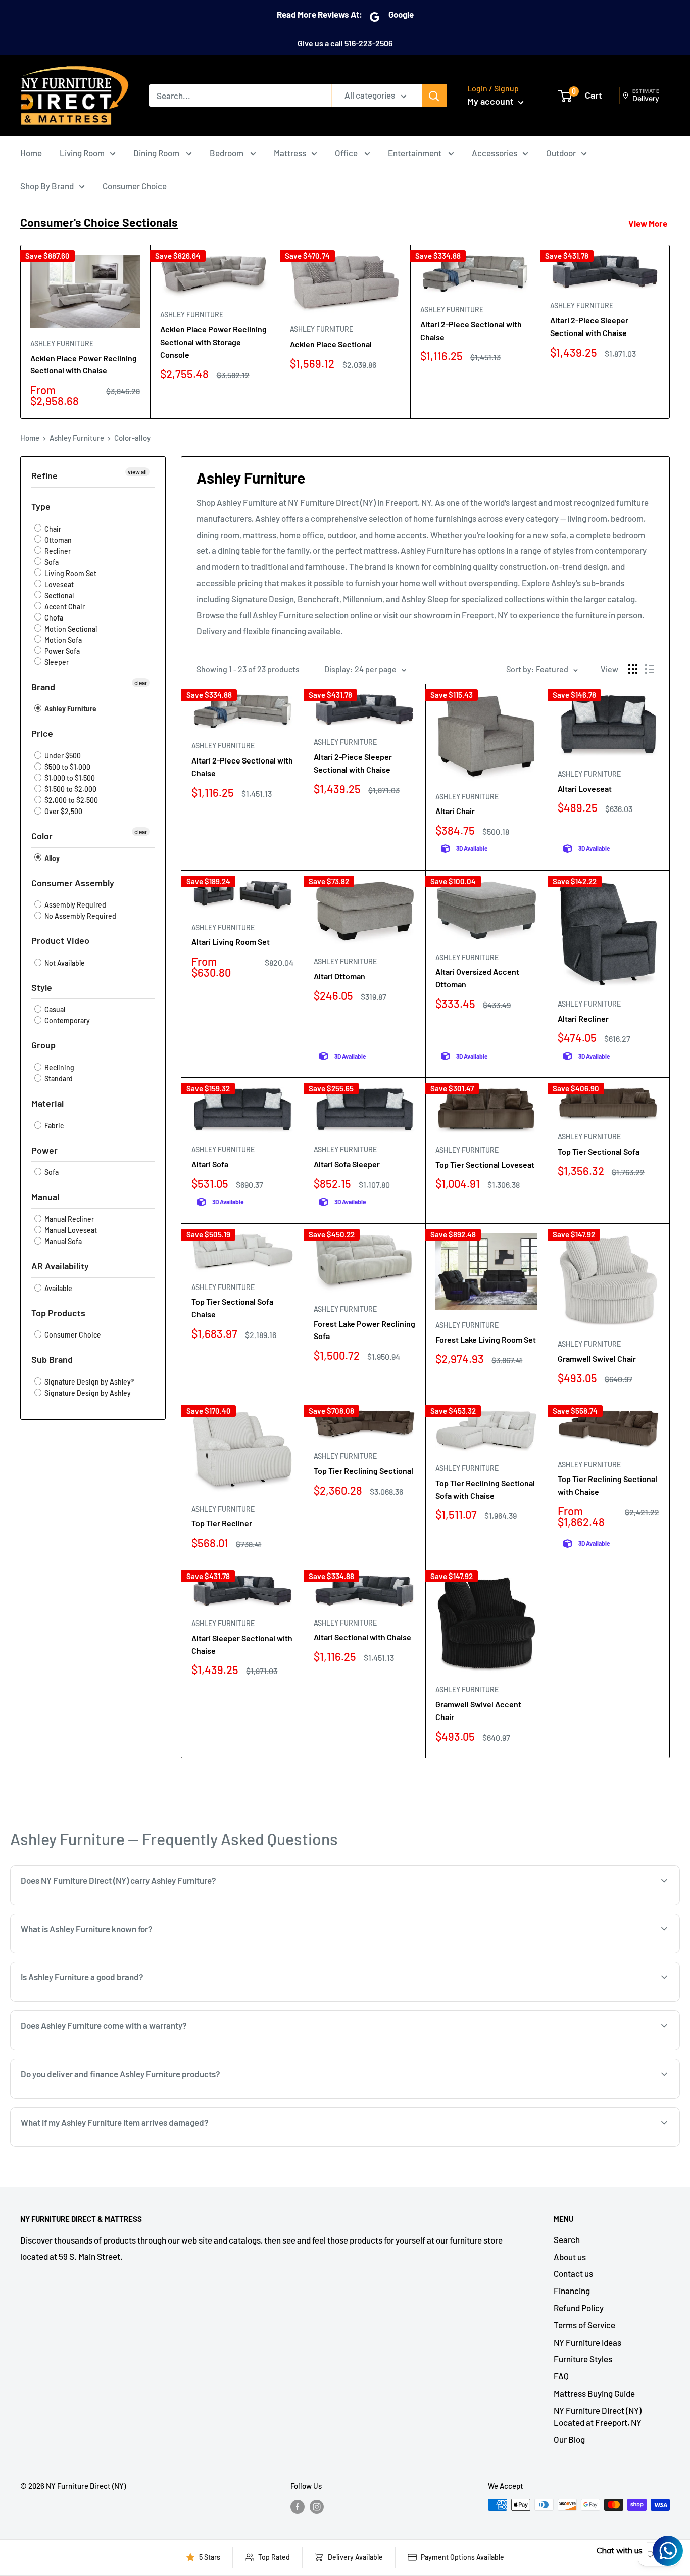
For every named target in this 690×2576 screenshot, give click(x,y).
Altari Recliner (583, 1018)
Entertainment (415, 153)
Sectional (58, 595)
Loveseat (58, 584)
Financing (572, 2291)
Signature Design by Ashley (87, 1393)
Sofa (51, 562)
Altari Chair (455, 811)
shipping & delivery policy (492, 2098)
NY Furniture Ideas (587, 2342)
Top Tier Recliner (222, 1523)
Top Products (58, 1313)
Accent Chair (64, 607)
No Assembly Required (80, 916)
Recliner (57, 551)
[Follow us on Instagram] (317, 2506)
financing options (131, 2098)
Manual (45, 1197)
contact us (568, 2098)
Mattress (290, 153)
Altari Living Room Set (231, 942)
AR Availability (60, 1266)
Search (567, 2239)
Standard (58, 1079)
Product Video (60, 940)
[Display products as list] (650, 669)
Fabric (53, 1126)
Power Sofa (61, 651)
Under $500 (62, 756)
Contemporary (66, 1020)
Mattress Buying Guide (594, 2393)
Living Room (82, 153)
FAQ (561, 2376)
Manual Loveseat (70, 1230)
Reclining (59, 1067)
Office (347, 153)
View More (648, 223)
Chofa (53, 618)
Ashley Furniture (62, 343)
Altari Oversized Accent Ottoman (477, 978)
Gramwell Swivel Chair (597, 1358)
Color (42, 836)
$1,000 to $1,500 (69, 778)
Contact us (573, 2273)
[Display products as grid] (633, 669)
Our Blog (569, 2439)
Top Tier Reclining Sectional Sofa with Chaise (485, 1489)
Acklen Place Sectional (331, 344)
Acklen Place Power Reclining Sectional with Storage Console (213, 342)
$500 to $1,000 (67, 767)
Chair (52, 529)
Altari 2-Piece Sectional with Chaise (471, 330)
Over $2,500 (63, 811)
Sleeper (56, 662)
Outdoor (561, 153)
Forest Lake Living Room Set (486, 1339)
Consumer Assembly (73, 883)
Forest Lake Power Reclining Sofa (364, 1330)
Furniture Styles (583, 2359)
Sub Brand (52, 1359)
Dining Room (157, 153)
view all (137, 472)
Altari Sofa (210, 1164)
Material (47, 1103)
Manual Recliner (68, 1219)
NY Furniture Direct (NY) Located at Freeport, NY (598, 2416)
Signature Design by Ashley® (88, 1382)
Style (42, 987)
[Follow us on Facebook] (298, 2506)
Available (58, 1288)
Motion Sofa (62, 640)
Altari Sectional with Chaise (362, 1637)
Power (44, 1150)
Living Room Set (70, 573)
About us (570, 2257)
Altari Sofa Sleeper (347, 1164)
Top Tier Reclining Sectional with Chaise (607, 1485)
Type (41, 506)
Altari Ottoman (339, 976)
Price (42, 733)
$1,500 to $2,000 (70, 789)
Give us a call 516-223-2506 (345, 43)
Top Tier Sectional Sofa (599, 1151)
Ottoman (57, 540)
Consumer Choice (135, 186)
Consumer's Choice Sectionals (99, 222)
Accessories (495, 153)
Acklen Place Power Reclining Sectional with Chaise (84, 364)
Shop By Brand (47, 186)
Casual (54, 1009)
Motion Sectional (70, 629)
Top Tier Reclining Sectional (363, 1471)
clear (141, 683)
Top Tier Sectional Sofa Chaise (232, 1308)
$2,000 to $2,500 (70, 800)
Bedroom (227, 153)
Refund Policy (579, 2308)
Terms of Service (584, 2325)
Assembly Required (75, 905)
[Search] (434, 96)
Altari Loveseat (585, 789)
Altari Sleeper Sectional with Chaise (242, 1644)
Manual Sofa (62, 1241)
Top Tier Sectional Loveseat (485, 1164)
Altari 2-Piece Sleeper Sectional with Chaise (589, 326)
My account (491, 101)
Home (31, 153)
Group (43, 1045)
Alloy (51, 858)
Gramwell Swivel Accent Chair (478, 1710)
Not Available (64, 963)
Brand (43, 687)
